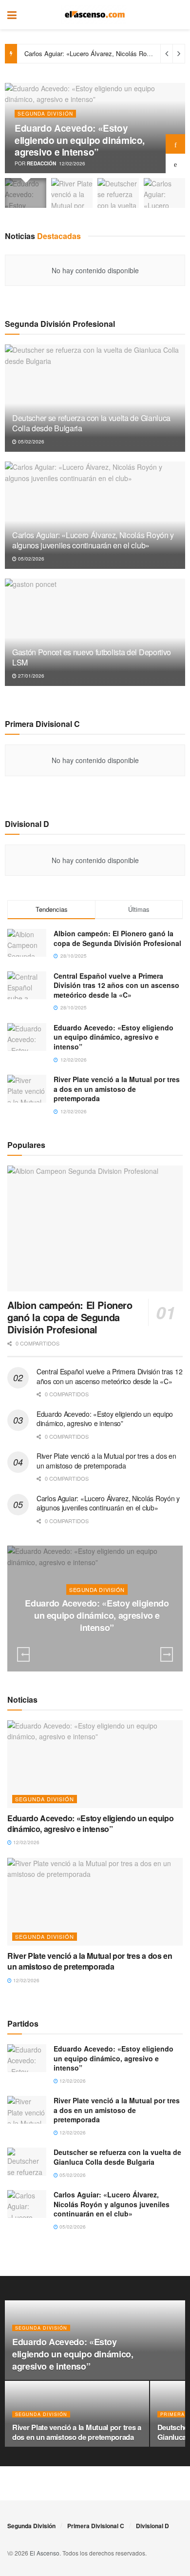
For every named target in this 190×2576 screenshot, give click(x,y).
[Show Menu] (12, 15)
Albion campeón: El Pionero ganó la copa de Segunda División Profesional (117, 938)
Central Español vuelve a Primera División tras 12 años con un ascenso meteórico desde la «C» (116, 985)
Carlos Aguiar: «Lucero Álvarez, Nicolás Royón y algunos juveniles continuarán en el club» (93, 540)
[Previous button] (175, 163)
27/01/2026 (30, 676)
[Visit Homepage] (95, 15)
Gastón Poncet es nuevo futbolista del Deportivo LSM (92, 657)
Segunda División (45, 114)
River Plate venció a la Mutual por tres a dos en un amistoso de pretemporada (117, 1089)
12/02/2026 (99, 1647)
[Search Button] (178, 15)
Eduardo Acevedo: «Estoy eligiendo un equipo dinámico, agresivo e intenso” (80, 140)
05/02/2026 (30, 442)
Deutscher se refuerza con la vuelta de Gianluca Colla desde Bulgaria (91, 423)
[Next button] (175, 144)
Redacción (41, 163)
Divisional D (152, 2526)
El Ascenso (45, 2553)
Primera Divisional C (96, 2526)
